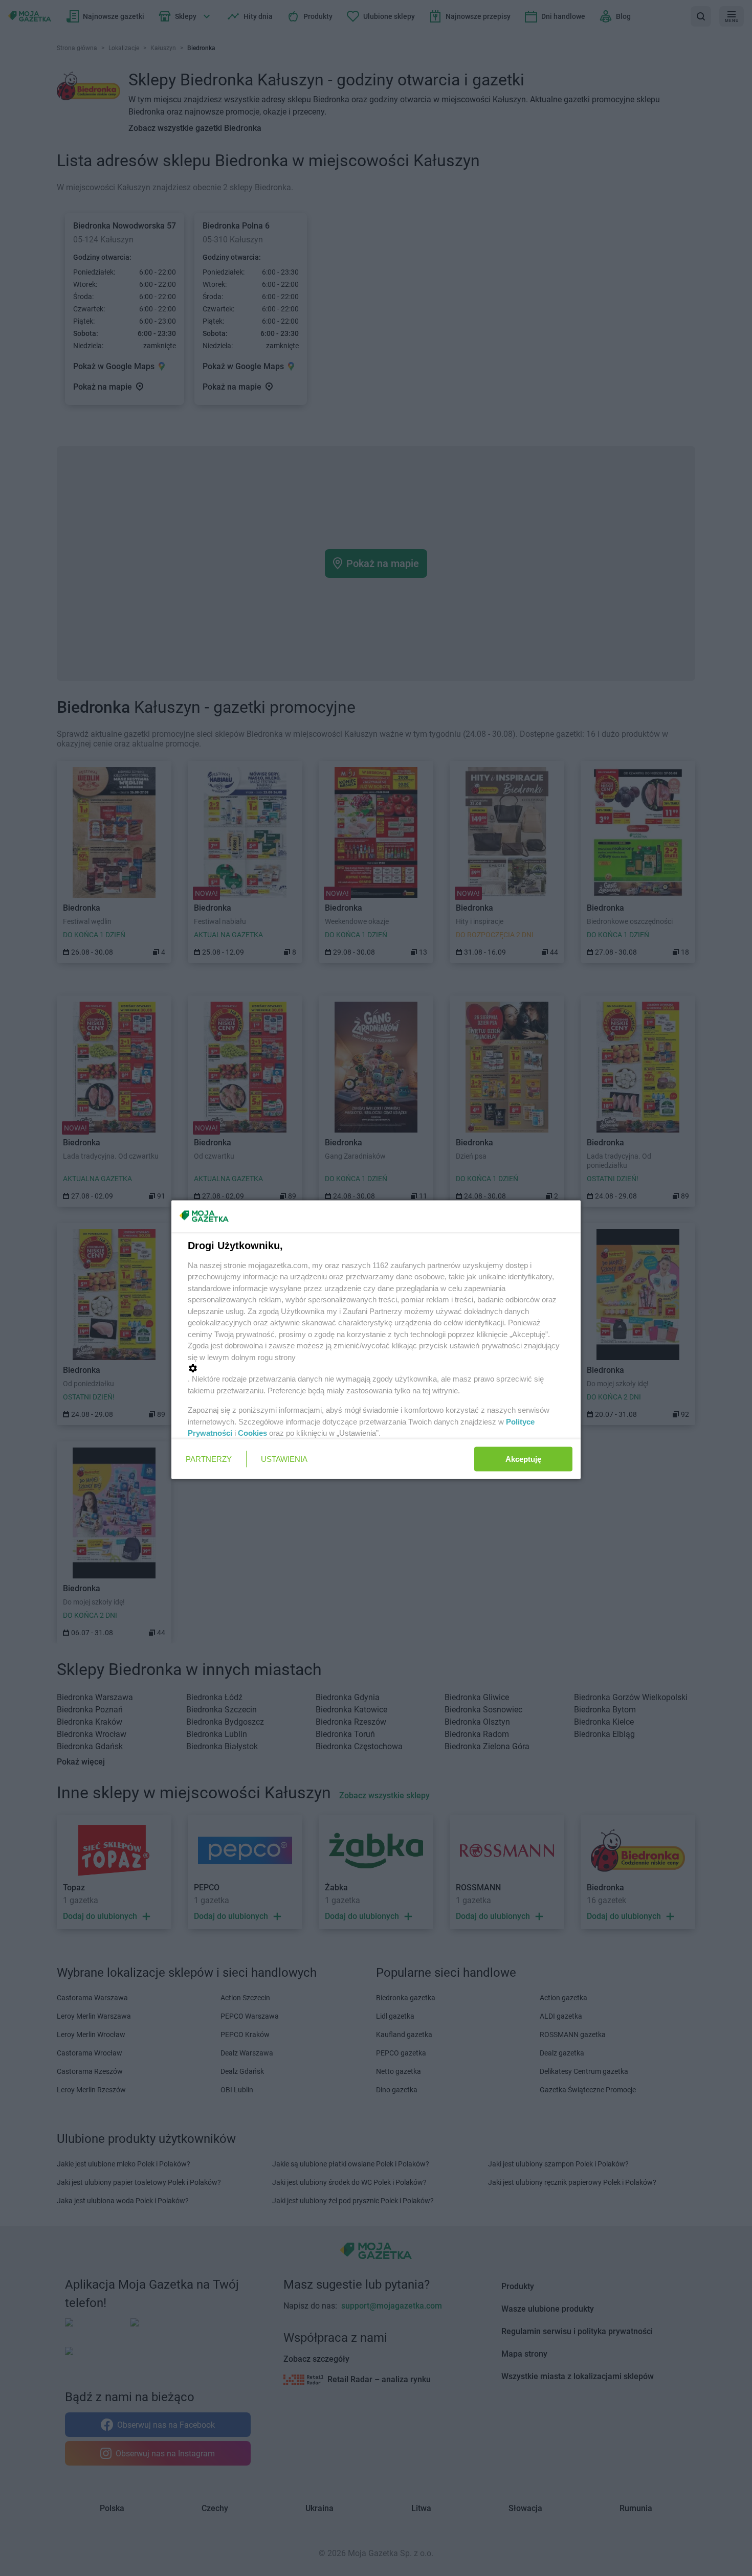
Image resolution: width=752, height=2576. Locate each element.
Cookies (252, 1433)
